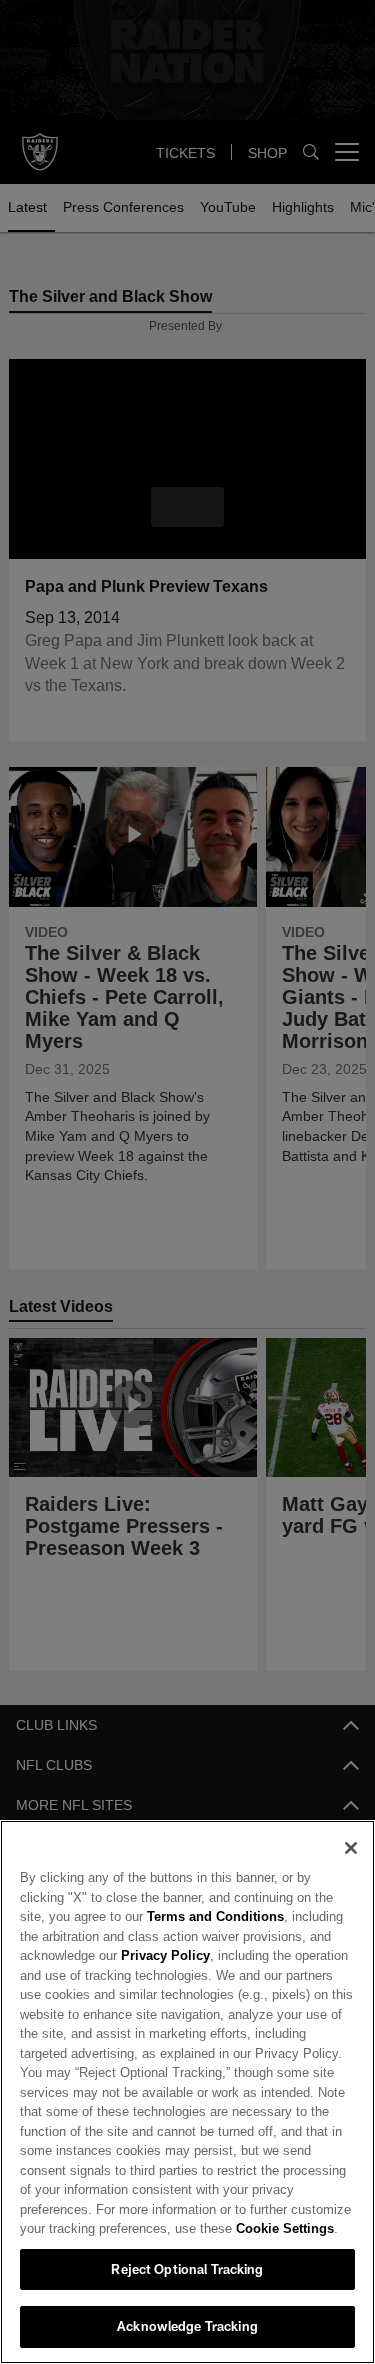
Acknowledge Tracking (187, 2326)
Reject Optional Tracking (187, 2269)
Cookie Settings (200, 2228)
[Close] (351, 1848)
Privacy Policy (163, 1955)
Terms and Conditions (158, 1916)
